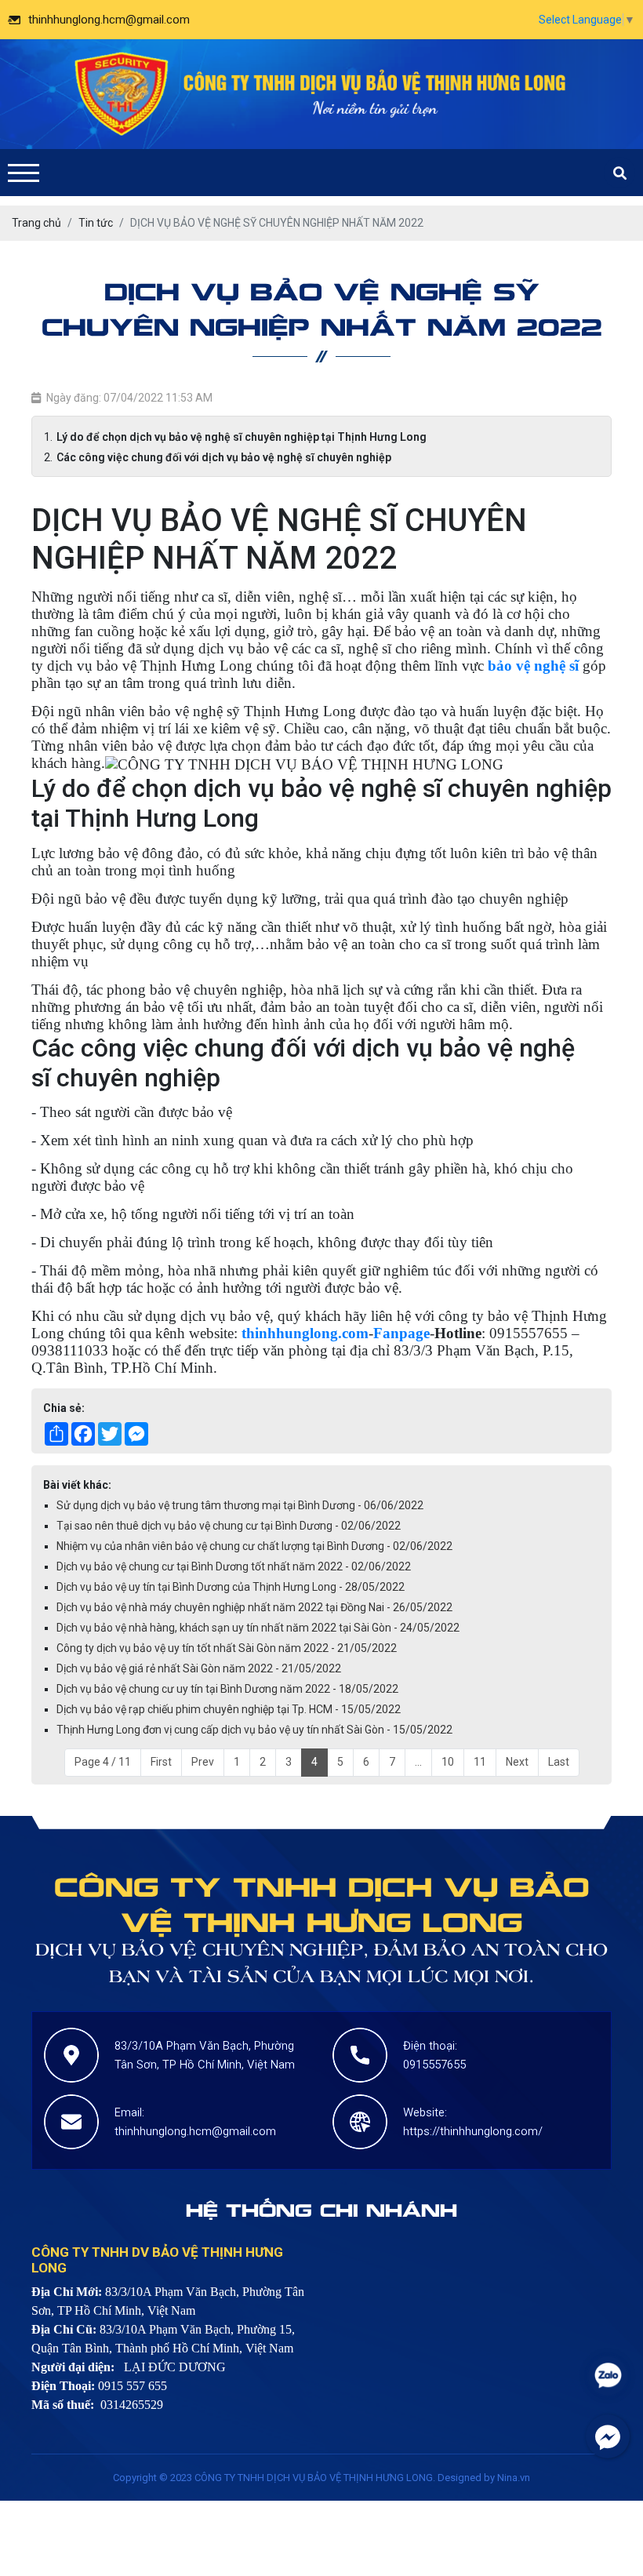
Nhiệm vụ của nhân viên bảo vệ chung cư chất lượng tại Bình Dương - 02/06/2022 (254, 1546)
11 (480, 1762)
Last (559, 1762)
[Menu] (24, 173)
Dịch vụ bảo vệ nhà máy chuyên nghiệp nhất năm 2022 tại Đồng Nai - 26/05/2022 (254, 1607)
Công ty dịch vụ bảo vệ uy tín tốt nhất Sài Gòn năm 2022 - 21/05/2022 (227, 1648)
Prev (203, 1762)
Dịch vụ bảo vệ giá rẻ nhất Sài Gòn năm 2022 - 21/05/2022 (199, 1668)
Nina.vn (514, 2478)
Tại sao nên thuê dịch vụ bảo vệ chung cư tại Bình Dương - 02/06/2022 (229, 1526)
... (418, 1762)
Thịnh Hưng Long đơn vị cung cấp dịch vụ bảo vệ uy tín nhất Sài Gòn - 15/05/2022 (254, 1730)
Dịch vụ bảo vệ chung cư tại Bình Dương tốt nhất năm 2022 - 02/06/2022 (234, 1566)
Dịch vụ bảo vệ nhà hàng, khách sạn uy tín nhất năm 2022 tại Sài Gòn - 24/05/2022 (258, 1628)
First (161, 1762)
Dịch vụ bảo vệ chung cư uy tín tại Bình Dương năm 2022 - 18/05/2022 (227, 1689)
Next (517, 1762)
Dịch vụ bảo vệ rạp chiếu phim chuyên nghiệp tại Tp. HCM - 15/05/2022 (229, 1709)
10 (448, 1762)
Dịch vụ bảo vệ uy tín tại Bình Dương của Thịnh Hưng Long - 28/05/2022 (231, 1587)
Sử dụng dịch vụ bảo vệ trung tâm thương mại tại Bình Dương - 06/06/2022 (240, 1505)
